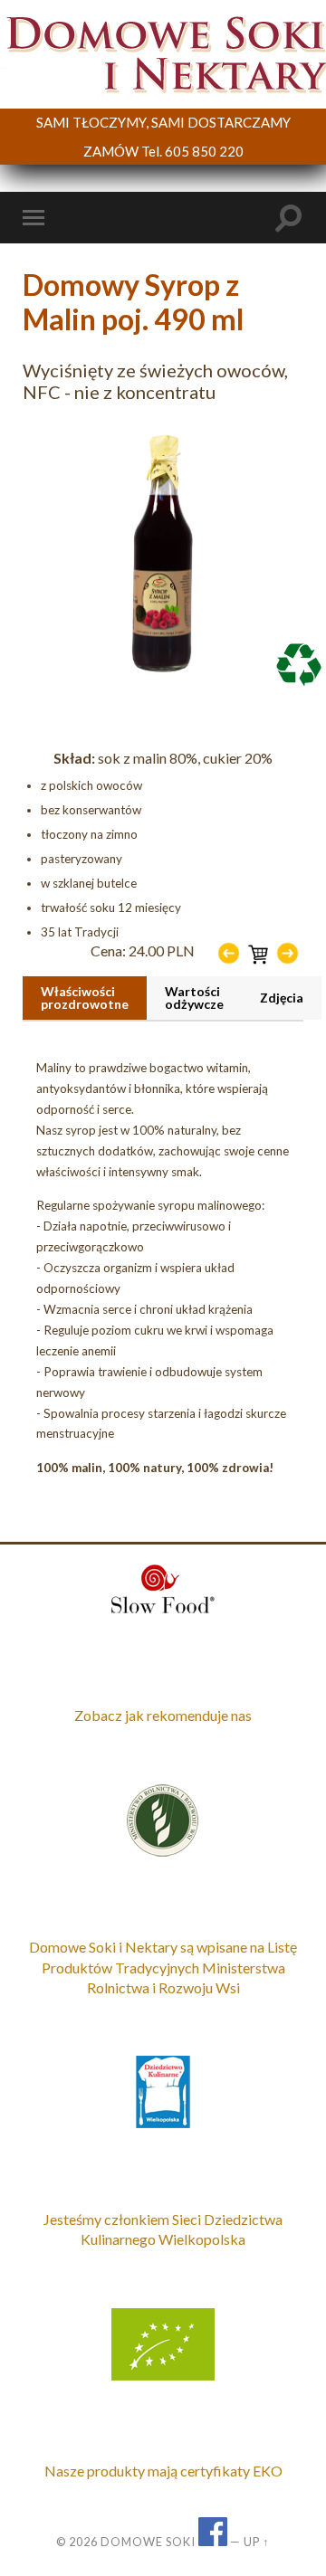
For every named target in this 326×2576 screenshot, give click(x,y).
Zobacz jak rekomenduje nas (163, 1715)
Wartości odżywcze (194, 998)
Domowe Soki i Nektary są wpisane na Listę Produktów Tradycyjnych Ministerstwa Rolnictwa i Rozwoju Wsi (163, 1967)
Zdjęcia (282, 998)
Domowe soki (148, 2542)
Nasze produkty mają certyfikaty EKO (163, 2471)
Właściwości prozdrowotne (85, 998)
